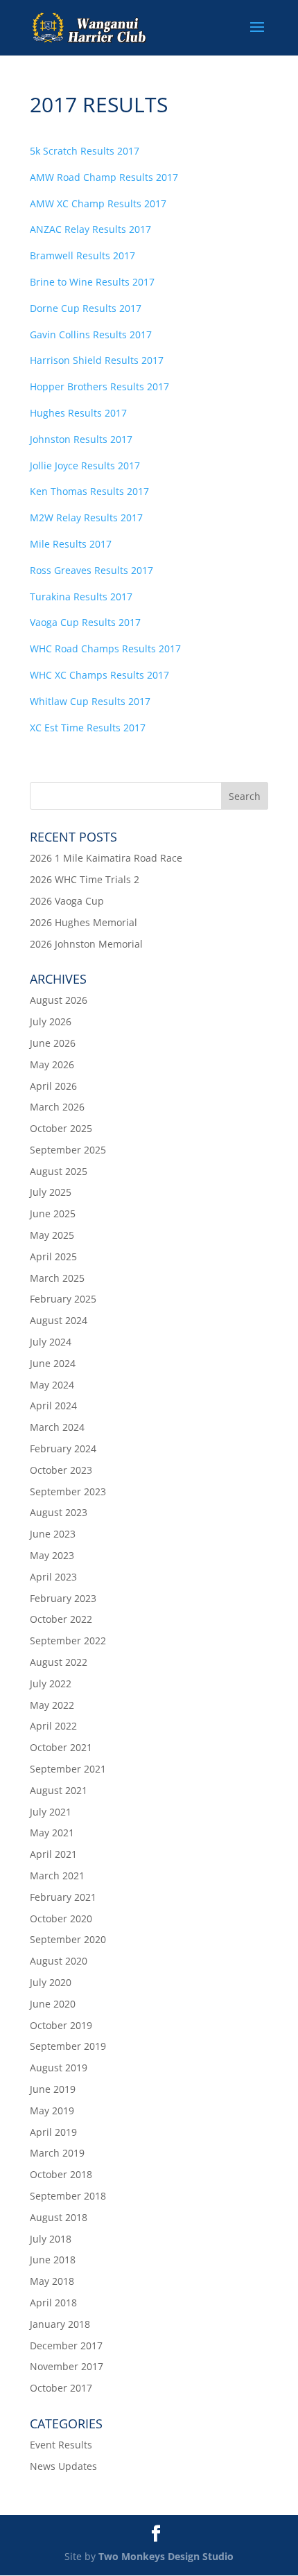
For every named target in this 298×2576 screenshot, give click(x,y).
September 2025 (68, 1150)
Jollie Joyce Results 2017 (85, 465)
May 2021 (52, 1833)
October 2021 (61, 1747)
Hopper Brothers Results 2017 (99, 386)
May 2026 (52, 1064)
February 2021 (63, 1897)
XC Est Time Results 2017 (88, 728)
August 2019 (59, 2068)
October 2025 (61, 1128)
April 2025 (53, 1256)
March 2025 (57, 1278)
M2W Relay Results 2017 (86, 517)
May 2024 (52, 1385)
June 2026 (53, 1043)
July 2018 (51, 2239)
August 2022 (59, 1662)
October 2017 (61, 2388)
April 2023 (53, 1577)
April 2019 (53, 2132)
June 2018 (53, 2260)
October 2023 (61, 1470)
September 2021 (68, 1769)
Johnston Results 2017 (81, 439)
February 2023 (63, 1598)
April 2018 (53, 2303)
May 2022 (52, 1705)
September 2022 (68, 1641)
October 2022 (61, 1619)
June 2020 (53, 2004)
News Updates (63, 2466)
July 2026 (51, 1021)
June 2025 (53, 1213)
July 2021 (51, 1812)
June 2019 (53, 2089)
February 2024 (63, 1448)
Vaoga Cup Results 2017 (85, 622)
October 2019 (61, 2025)
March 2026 (57, 1107)
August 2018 (59, 2217)
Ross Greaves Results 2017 (91, 570)
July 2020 (51, 1982)
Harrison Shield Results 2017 (97, 360)
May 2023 (52, 1555)
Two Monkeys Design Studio (166, 2556)
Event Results (61, 2445)
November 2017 (67, 2366)
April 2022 (53, 1726)
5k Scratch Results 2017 (85, 151)
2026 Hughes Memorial (84, 922)
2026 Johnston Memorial (86, 944)
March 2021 (57, 1876)
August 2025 (59, 1171)
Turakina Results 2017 (81, 597)
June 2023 (53, 1534)
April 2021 (53, 1854)
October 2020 (61, 1918)
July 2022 (51, 1683)
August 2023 (59, 1512)
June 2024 (53, 1363)
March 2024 (57, 1427)
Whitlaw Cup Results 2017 (90, 701)
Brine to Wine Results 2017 (92, 282)
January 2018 (60, 2324)
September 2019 (68, 2046)
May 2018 (52, 2281)
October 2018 (61, 2174)
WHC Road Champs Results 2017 (105, 649)
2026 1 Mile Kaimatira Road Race (106, 858)
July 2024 (51, 1342)
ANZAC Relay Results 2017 (90, 229)
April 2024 (53, 1406)
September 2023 (68, 1491)
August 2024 (59, 1320)
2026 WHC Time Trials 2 (85, 879)
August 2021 (59, 1790)
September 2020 (68, 1939)
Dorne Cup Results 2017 (86, 308)
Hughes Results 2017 (78, 413)
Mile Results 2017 (71, 544)
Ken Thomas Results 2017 (89, 491)
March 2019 (57, 2153)
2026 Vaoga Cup (67, 901)
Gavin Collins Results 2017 (91, 334)
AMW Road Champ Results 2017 (104, 177)
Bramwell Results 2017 (82, 255)
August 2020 (59, 1961)
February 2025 (63, 1299)
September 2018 (68, 2196)
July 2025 (51, 1192)
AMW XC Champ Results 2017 (98, 203)
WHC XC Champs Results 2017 (99, 675)
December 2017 (66, 2346)
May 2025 (52, 1235)
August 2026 (59, 1000)
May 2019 (52, 2111)
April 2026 (53, 1086)
